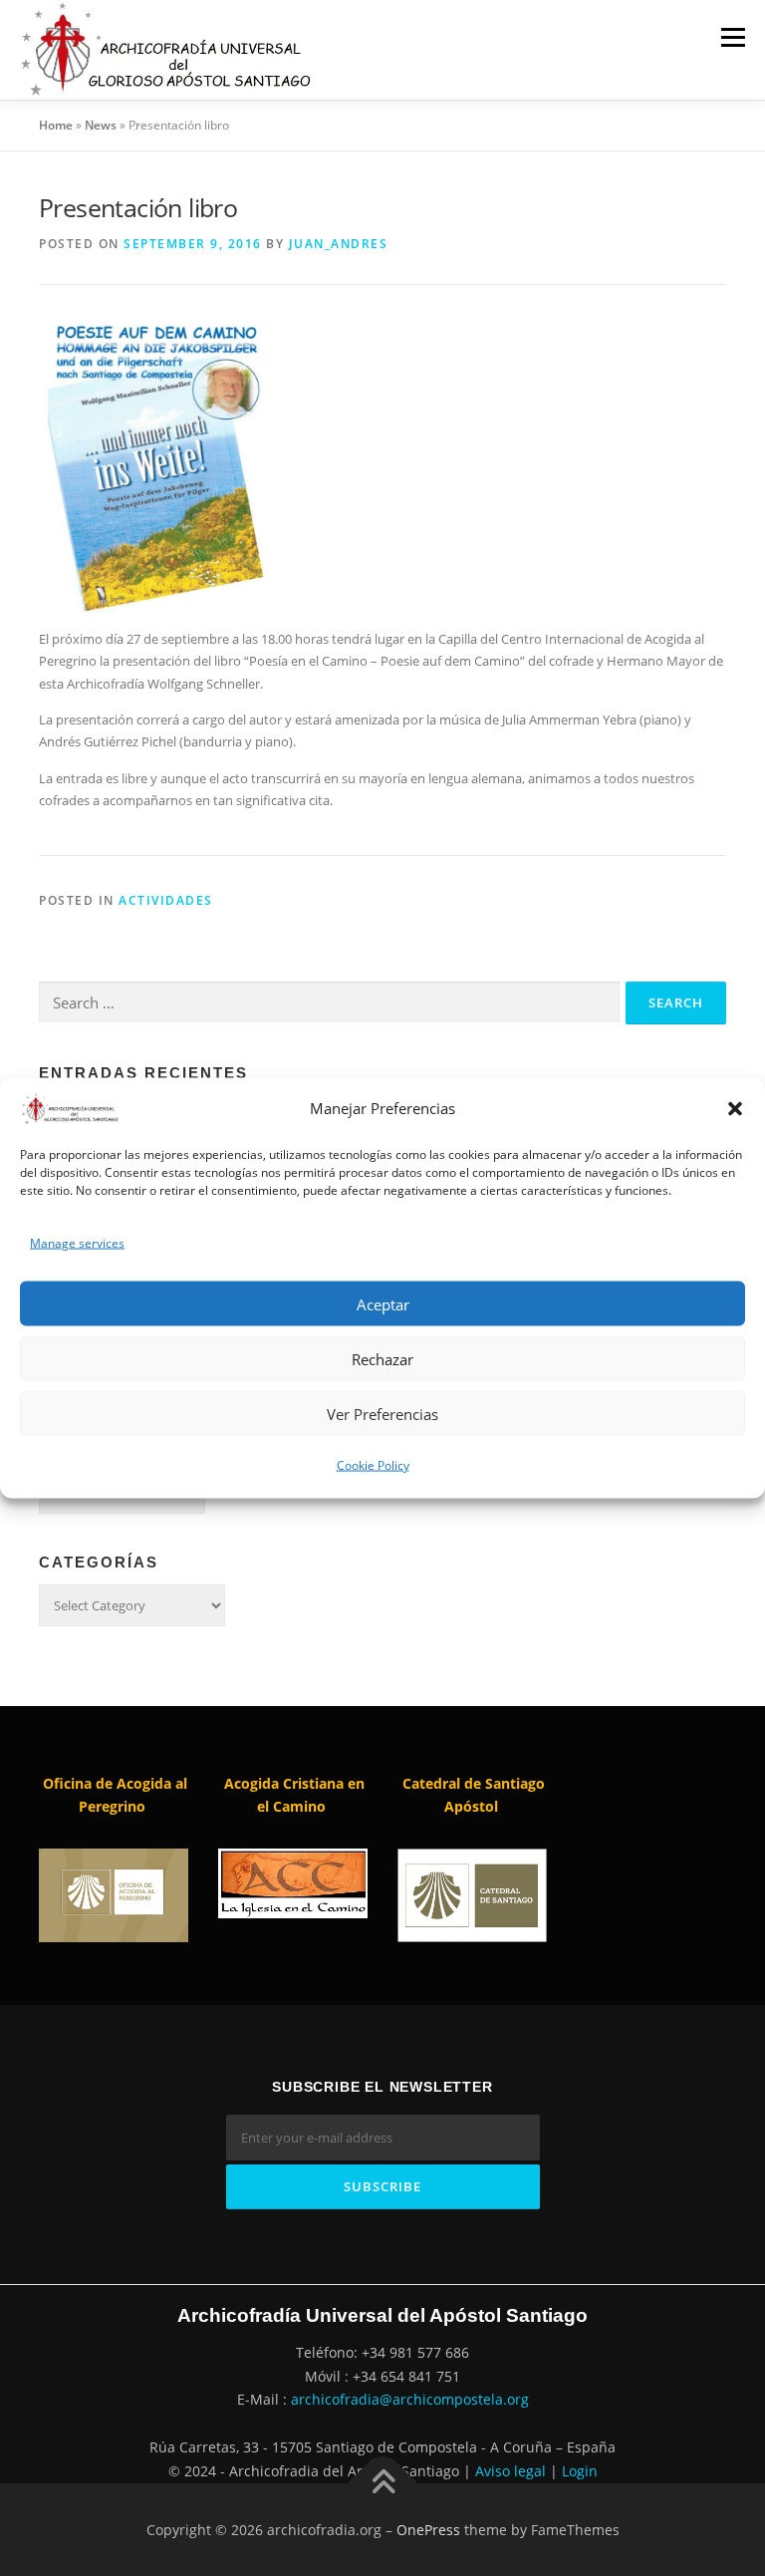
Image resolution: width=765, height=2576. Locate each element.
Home (56, 125)
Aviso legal (510, 2471)
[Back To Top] (383, 2483)
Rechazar (382, 1358)
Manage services (77, 1242)
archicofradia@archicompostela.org (410, 2399)
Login (580, 2471)
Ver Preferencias (382, 1413)
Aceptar (383, 1303)
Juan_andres (339, 244)
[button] (735, 1109)
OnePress (428, 2530)
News (101, 125)
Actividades (166, 900)
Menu (733, 37)
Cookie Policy (373, 1465)
